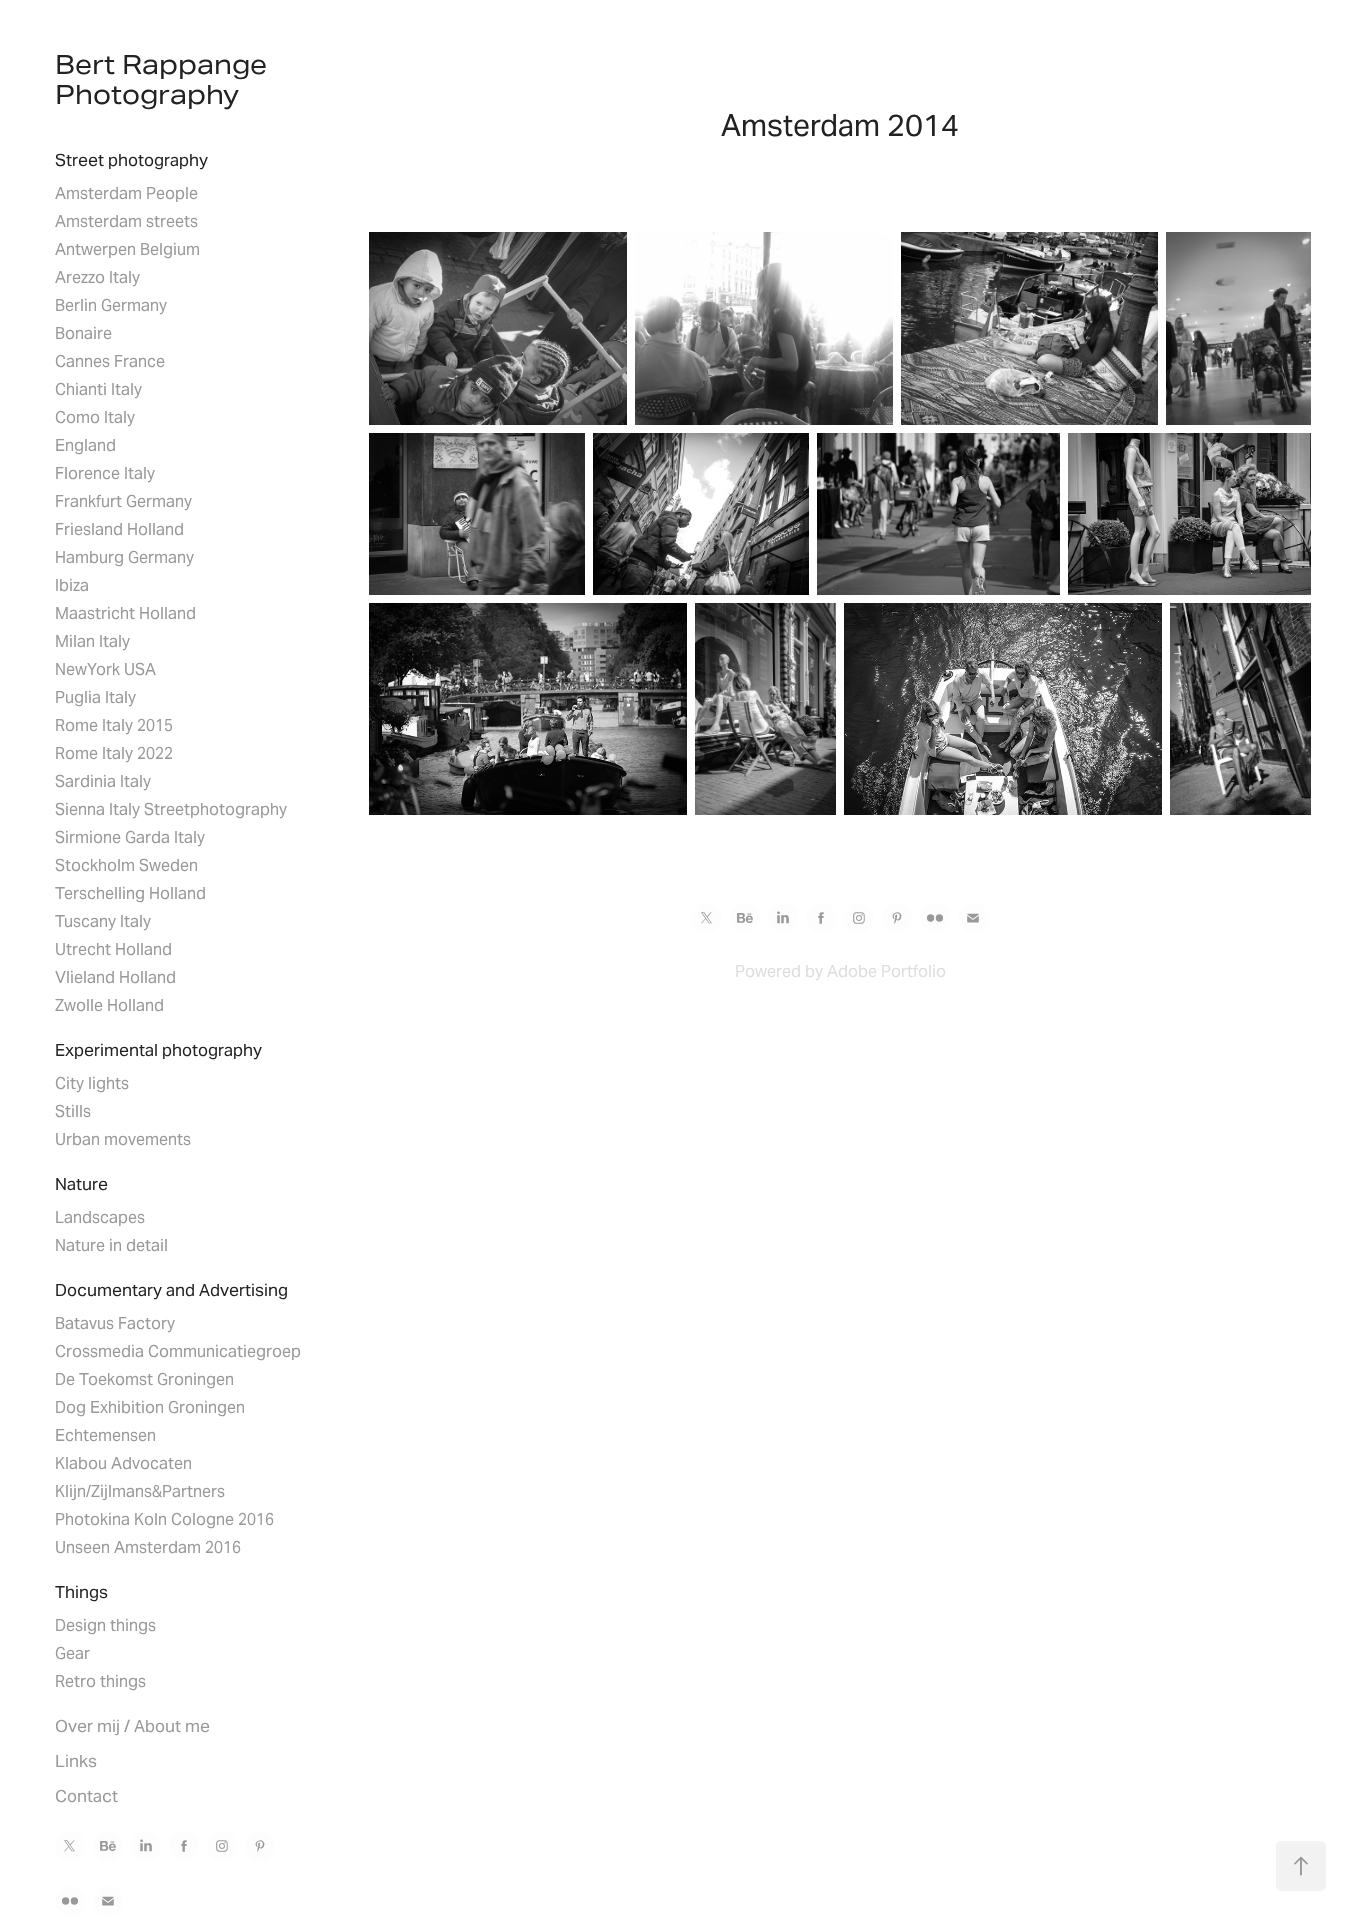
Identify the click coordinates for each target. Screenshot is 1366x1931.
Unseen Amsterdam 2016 (148, 1547)
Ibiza (72, 585)
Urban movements (123, 1139)
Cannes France (110, 361)
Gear (72, 1653)
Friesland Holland (119, 529)
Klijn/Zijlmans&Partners (140, 1491)
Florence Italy (105, 473)
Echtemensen (105, 1435)
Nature (81, 1184)
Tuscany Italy (103, 921)
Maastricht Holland (125, 613)
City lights (92, 1083)
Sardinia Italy (103, 781)
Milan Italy (92, 641)
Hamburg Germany (124, 557)
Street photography (131, 160)
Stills (73, 1111)
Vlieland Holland (115, 977)
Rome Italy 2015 (114, 725)
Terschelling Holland (130, 893)
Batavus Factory (115, 1323)
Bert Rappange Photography (164, 79)
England (85, 445)
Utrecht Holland (113, 949)
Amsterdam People (126, 193)
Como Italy (95, 417)
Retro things (100, 1681)
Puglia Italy (95, 697)
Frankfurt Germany (123, 501)
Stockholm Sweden (126, 865)
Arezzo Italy (97, 277)
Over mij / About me (132, 1726)
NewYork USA (105, 669)
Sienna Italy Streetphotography (171, 809)
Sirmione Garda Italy (130, 837)
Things (81, 1592)
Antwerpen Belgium (127, 249)
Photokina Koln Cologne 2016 (164, 1519)
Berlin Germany (111, 305)
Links (76, 1761)
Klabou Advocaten (123, 1463)
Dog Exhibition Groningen (150, 1407)
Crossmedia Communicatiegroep (178, 1351)
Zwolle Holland (109, 1005)
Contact (86, 1796)
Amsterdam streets (126, 221)
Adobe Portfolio (886, 971)
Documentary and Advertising (171, 1290)
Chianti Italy (98, 389)
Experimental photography (158, 1050)
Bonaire (83, 333)
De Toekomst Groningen (144, 1379)
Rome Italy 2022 (114, 753)
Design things (105, 1625)
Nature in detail (111, 1245)
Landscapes (100, 1217)
